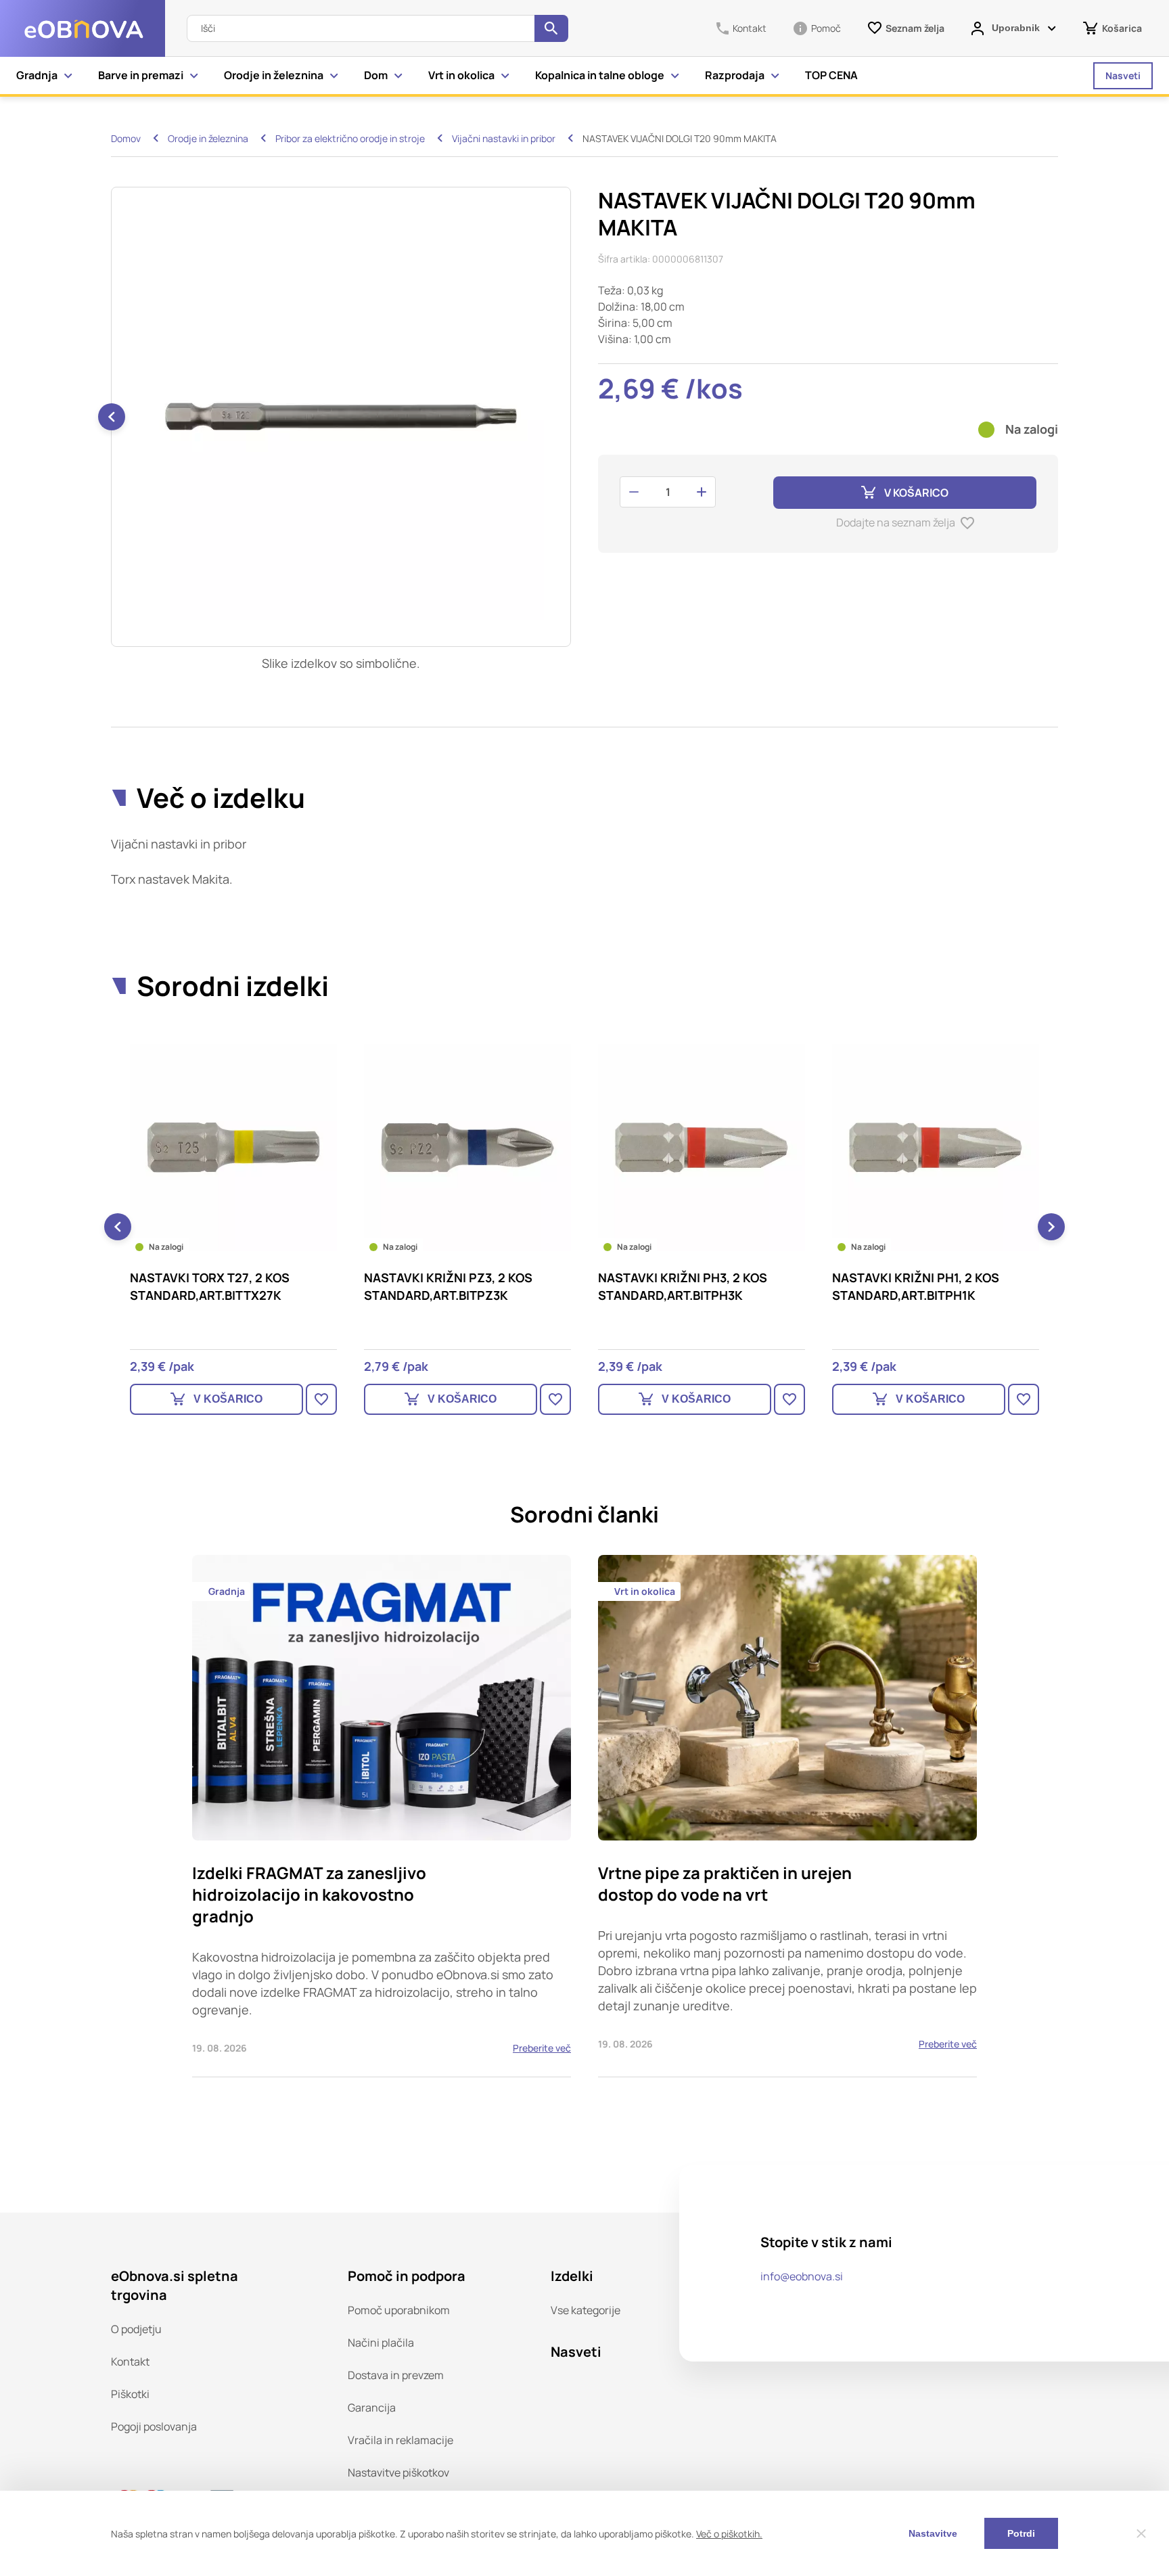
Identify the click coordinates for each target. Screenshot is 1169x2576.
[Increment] (702, 492)
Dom (376, 75)
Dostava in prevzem (396, 2375)
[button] (112, 417)
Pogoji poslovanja (154, 2426)
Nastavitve (933, 2533)
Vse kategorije (586, 2310)
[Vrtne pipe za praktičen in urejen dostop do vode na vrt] (787, 1816)
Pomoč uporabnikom (399, 2310)
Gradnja (37, 75)
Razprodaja (735, 75)
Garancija (372, 2408)
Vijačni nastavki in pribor (504, 138)
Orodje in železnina (274, 75)
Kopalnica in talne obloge (600, 75)
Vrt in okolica (461, 75)
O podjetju (136, 2329)
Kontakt (130, 2362)
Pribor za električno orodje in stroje (350, 138)
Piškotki (130, 2394)
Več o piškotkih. (729, 2534)
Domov (126, 138)
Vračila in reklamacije (400, 2440)
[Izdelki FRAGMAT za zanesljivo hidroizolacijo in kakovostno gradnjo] (382, 1816)
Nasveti (1123, 75)
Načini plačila (381, 2343)
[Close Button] (1141, 2533)
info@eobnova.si (802, 2276)
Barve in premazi (141, 75)
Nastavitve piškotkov (398, 2472)
